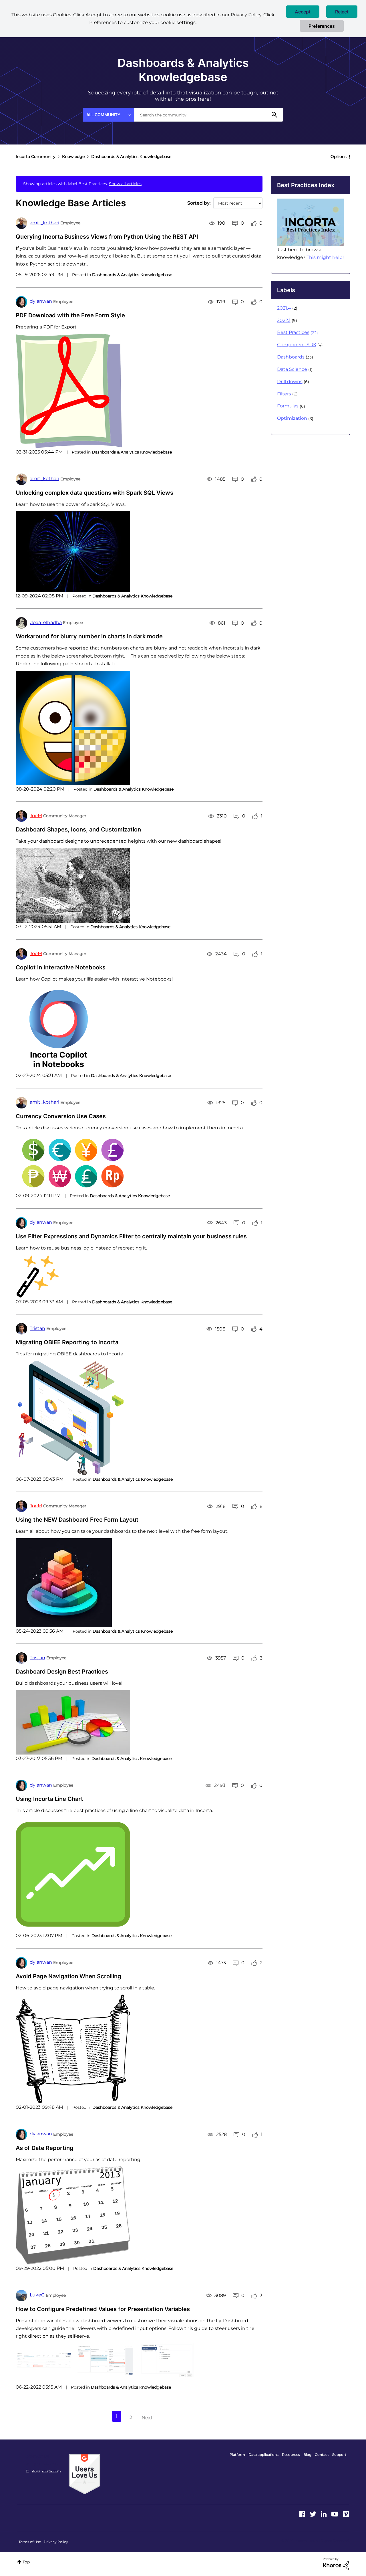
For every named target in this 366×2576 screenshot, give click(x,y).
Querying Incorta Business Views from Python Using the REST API (107, 237)
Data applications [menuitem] (263, 2455)
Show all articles (125, 184)
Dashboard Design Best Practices (62, 1672)
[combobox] (209, 115)
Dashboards (291, 357)
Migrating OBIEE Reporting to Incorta (67, 1342)
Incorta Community (36, 157)
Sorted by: (199, 203)
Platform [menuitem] (237, 2455)
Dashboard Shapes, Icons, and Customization (78, 829)
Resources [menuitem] (291, 2455)
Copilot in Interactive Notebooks (61, 967)
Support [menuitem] (339, 2455)
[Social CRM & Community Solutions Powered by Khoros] (336, 2564)
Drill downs (290, 382)
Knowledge (73, 157)
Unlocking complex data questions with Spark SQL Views (95, 493)
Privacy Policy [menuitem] (56, 2542)
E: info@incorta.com (43, 2471)
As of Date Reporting (45, 2148)
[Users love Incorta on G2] (84, 2474)
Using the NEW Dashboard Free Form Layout (77, 1520)
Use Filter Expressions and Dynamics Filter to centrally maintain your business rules (131, 1236)
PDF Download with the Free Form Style (70, 315)
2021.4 (284, 308)
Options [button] (339, 157)
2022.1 (284, 320)
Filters (284, 394)
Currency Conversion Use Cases (61, 1116)
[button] (303, 12)
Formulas (288, 406)
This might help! (325, 257)
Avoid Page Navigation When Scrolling (68, 1976)
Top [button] (26, 2562)
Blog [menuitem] (307, 2455)
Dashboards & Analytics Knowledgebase (132, 275)
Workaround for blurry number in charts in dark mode (89, 636)
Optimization (292, 418)
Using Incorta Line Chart (49, 1799)
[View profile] (21, 223)
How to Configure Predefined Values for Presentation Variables (103, 2309)
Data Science (292, 369)
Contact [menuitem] (322, 2455)
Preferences (322, 26)
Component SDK (297, 345)
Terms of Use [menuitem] (30, 2542)
